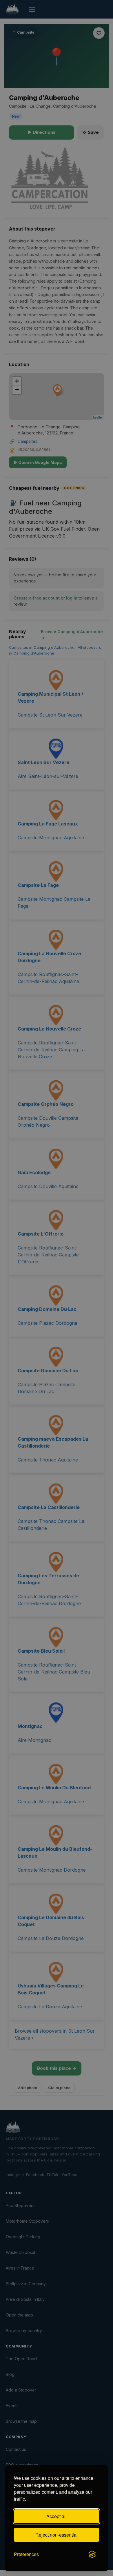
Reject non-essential (57, 2535)
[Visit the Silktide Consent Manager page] (92, 2554)
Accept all (57, 2516)
